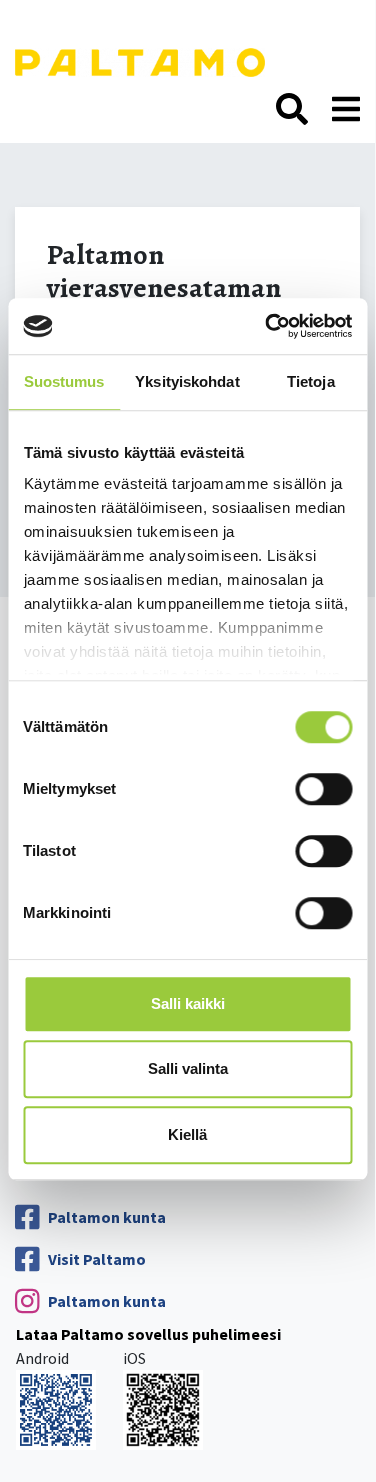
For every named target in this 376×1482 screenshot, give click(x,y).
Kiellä (187, 1134)
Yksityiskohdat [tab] (187, 381)
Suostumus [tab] (64, 381)
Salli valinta (188, 1068)
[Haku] (292, 110)
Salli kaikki (188, 1003)
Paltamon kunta (107, 1217)
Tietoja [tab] (311, 381)
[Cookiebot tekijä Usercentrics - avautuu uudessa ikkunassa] (267, 326)
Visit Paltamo (97, 1259)
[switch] (323, 789)
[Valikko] (346, 110)
